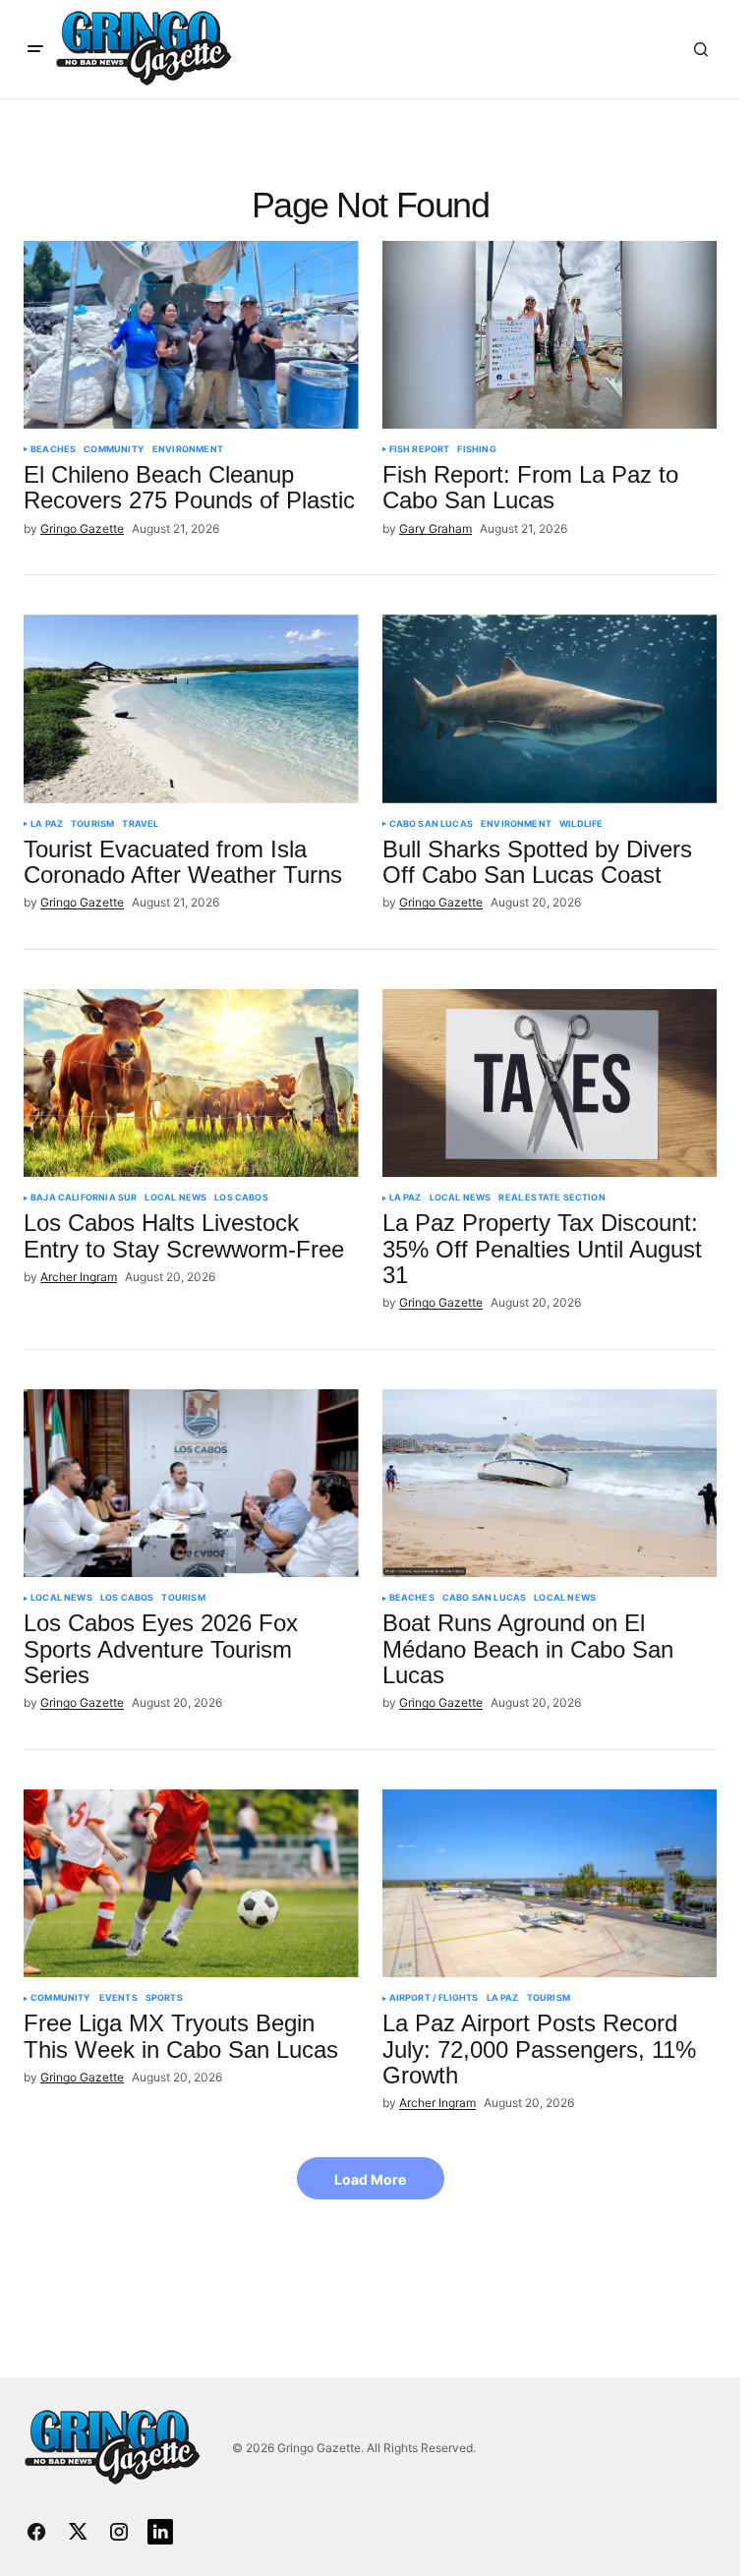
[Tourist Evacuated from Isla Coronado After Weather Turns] (191, 709)
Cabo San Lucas (432, 824)
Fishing (476, 449)
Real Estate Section (552, 1198)
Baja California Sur (84, 1198)
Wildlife (581, 824)
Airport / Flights (434, 1998)
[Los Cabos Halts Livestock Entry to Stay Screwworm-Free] (191, 1083)
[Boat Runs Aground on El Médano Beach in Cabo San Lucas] (550, 1484)
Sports (164, 1998)
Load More (370, 2179)
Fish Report (420, 449)
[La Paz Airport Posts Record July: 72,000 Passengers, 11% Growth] (550, 1884)
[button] (35, 49)
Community (114, 449)
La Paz (47, 824)
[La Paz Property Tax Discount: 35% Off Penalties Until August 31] (550, 1083)
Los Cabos (241, 1198)
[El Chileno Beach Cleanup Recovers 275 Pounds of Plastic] (191, 335)
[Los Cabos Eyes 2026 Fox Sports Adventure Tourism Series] (191, 1484)
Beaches (53, 449)
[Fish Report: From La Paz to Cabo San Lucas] (550, 335)
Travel (140, 824)
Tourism (92, 824)
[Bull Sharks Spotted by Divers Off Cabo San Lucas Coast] (550, 709)
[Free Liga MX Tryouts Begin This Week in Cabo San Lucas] (191, 1884)
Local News (175, 1198)
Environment (188, 449)
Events (118, 1998)
